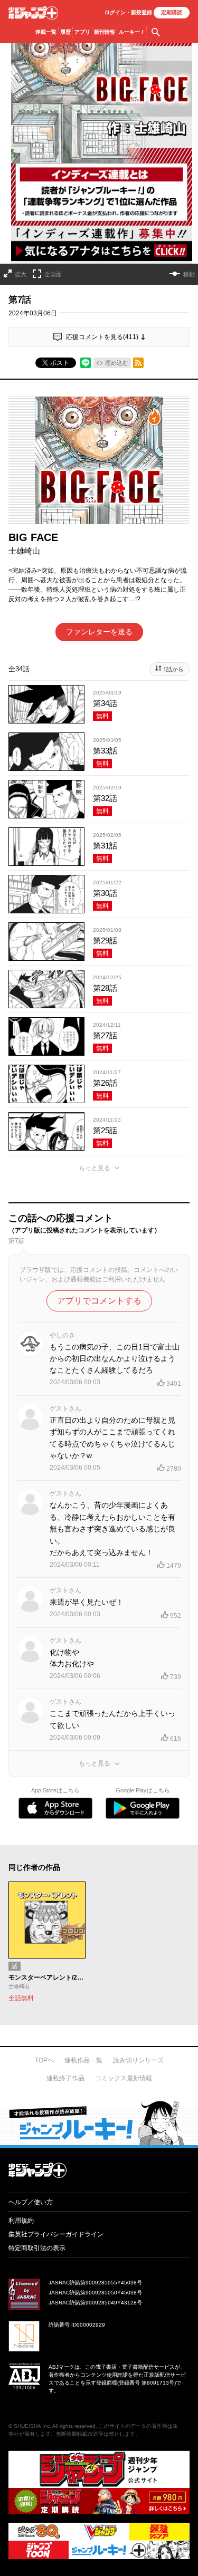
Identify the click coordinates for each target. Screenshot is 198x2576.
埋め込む (117, 363)
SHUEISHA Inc (32, 2426)
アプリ (82, 32)
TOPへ (44, 2060)
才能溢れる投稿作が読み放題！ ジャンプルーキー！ (99, 2122)
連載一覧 (46, 32)
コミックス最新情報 (124, 2078)
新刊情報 (105, 32)
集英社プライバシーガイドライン (56, 2234)
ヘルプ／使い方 (31, 2202)
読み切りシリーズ (138, 2060)
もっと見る (95, 1168)
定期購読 (172, 12)
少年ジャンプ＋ (33, 13)
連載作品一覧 (83, 2060)
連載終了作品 (65, 2078)
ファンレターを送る (99, 632)
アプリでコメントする (99, 1301)
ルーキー (132, 32)
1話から (173, 669)
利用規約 (21, 2221)
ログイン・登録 (128, 12)
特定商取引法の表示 (37, 2248)
